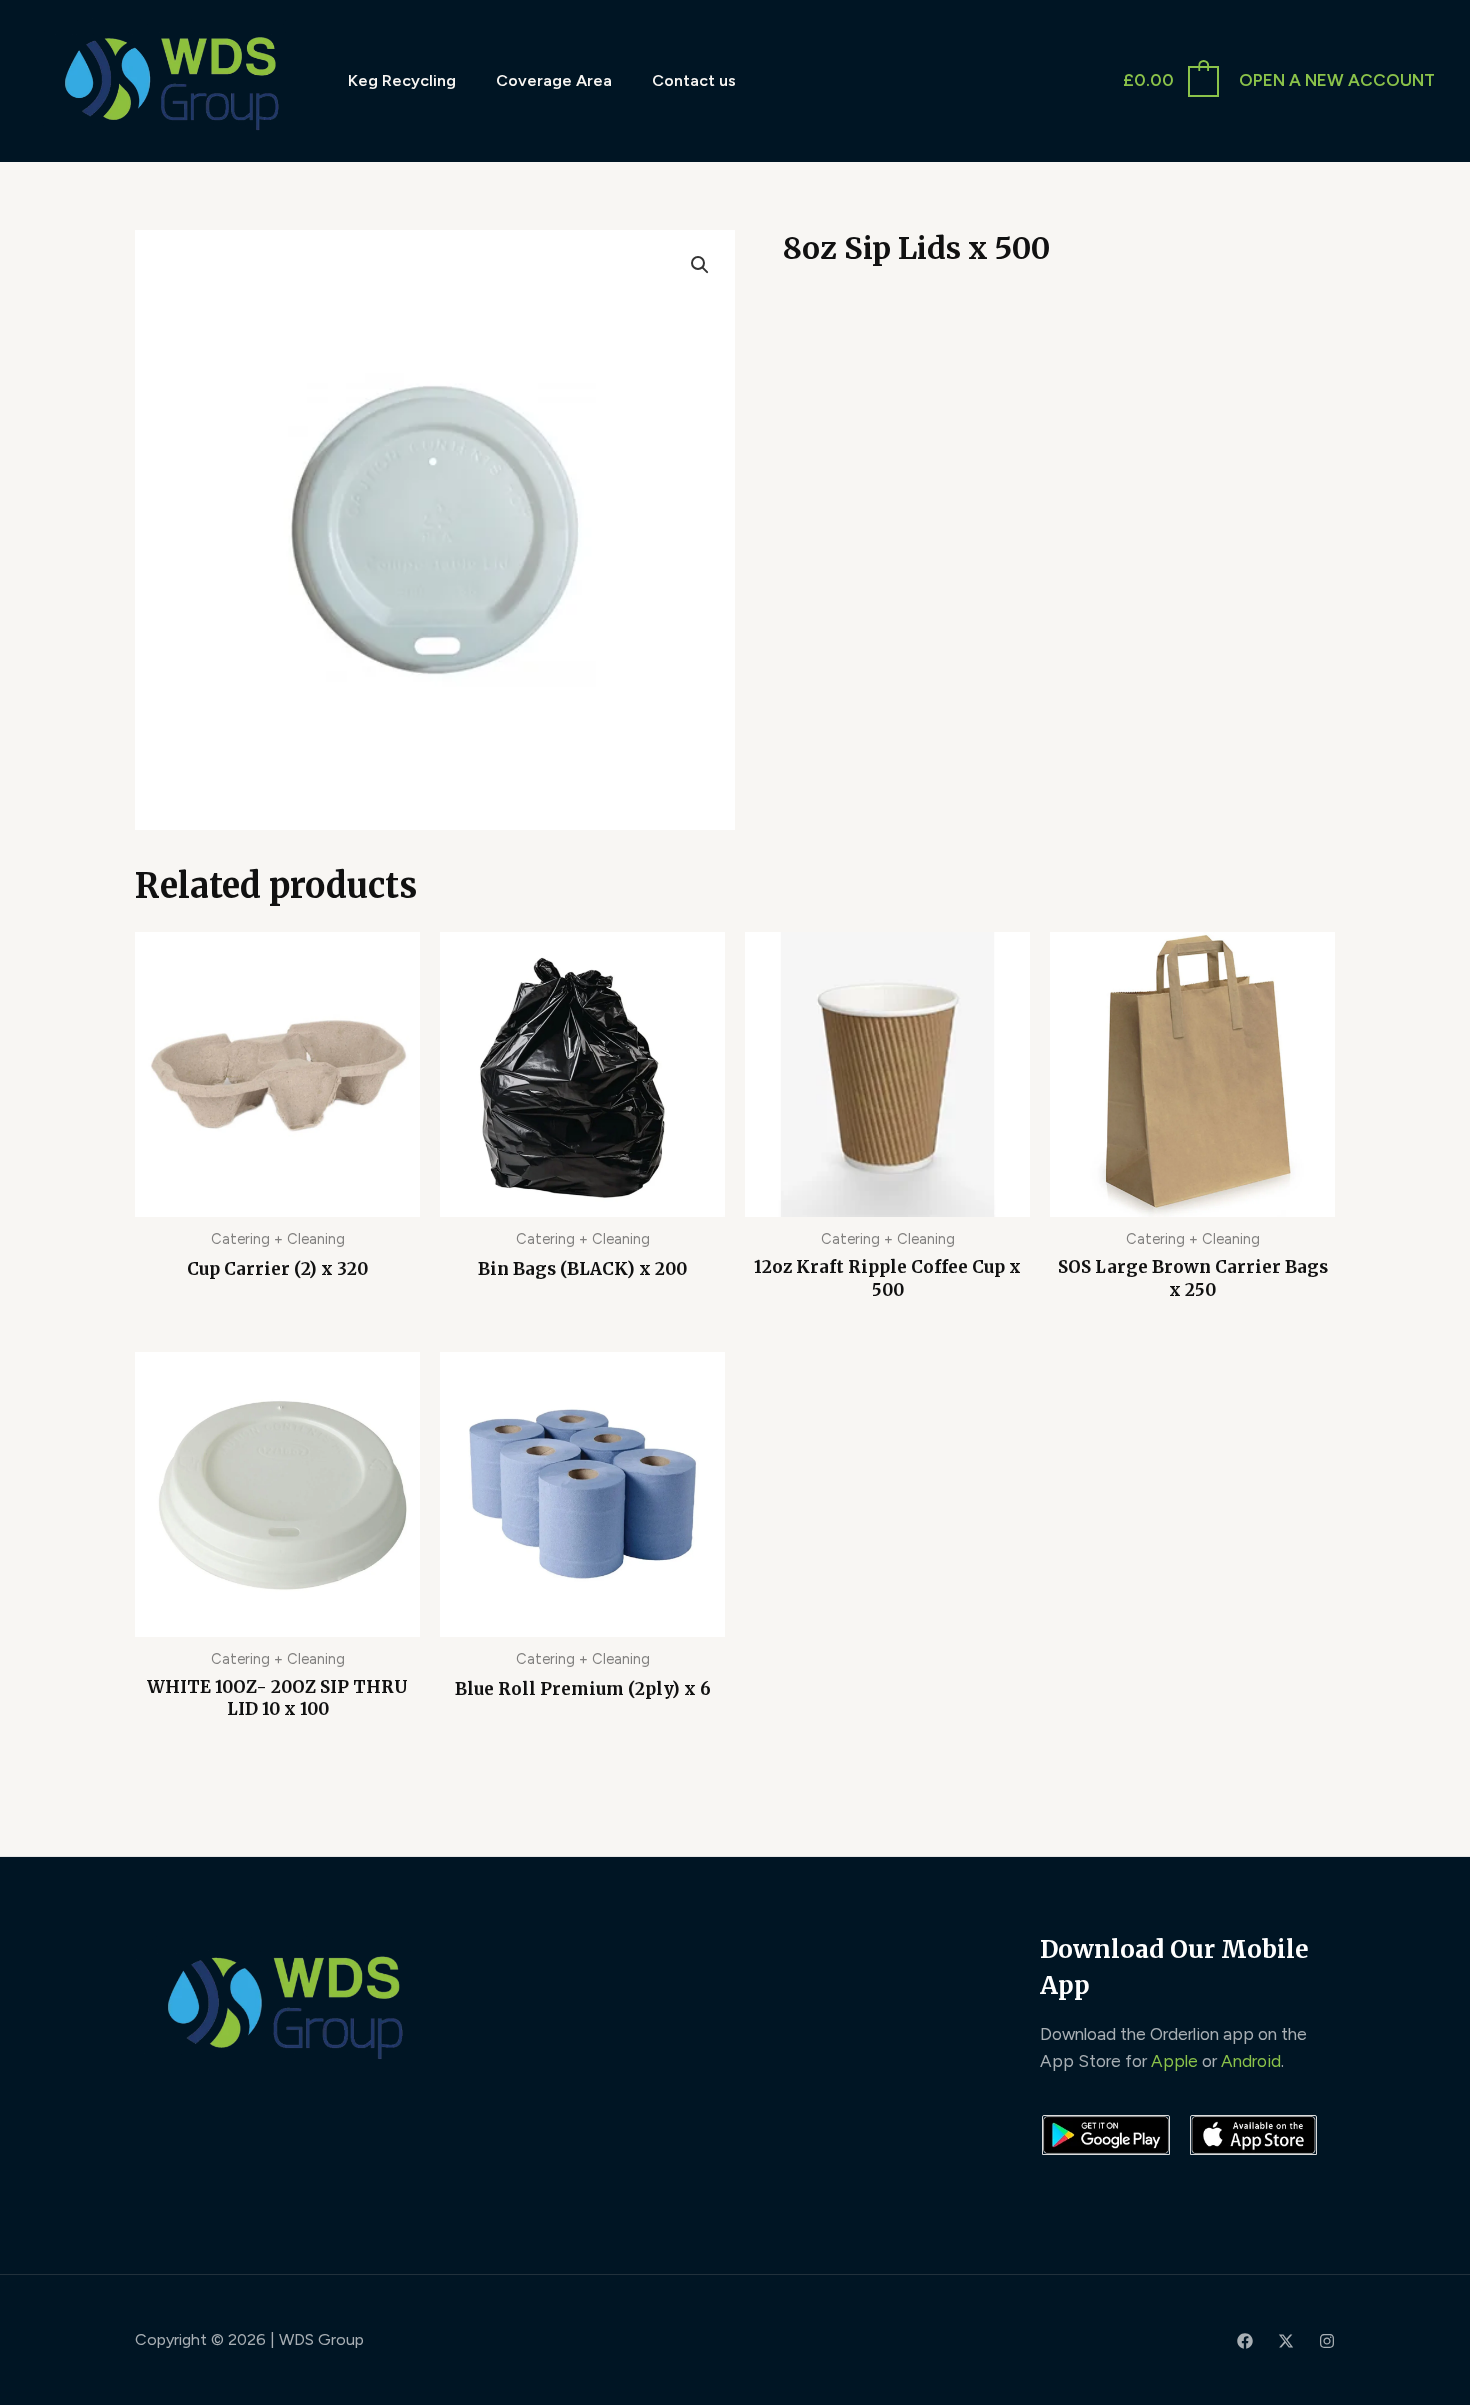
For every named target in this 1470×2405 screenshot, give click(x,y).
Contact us (694, 80)
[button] (700, 265)
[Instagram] (1327, 2341)
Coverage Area (554, 80)
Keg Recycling (402, 80)
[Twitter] (1286, 2341)
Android (1251, 2061)
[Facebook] (1245, 2341)
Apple (1174, 2061)
